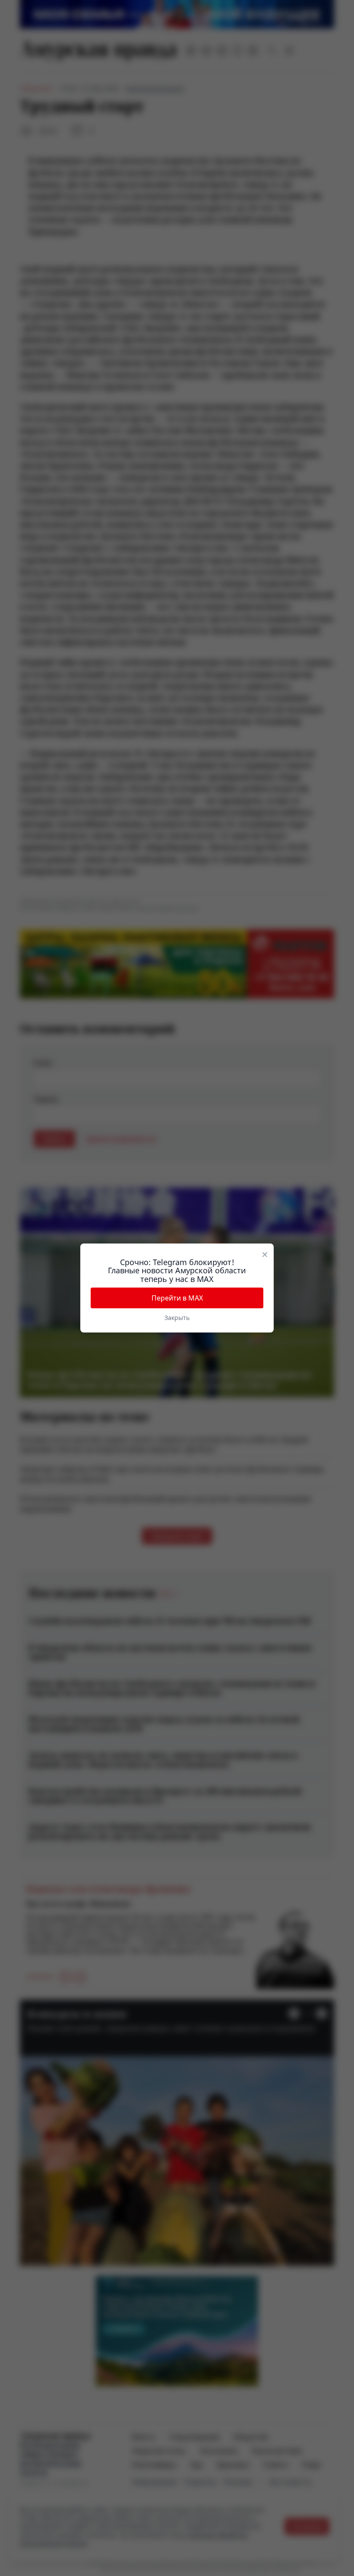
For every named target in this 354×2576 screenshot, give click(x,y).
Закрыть (177, 1318)
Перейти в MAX (177, 1298)
